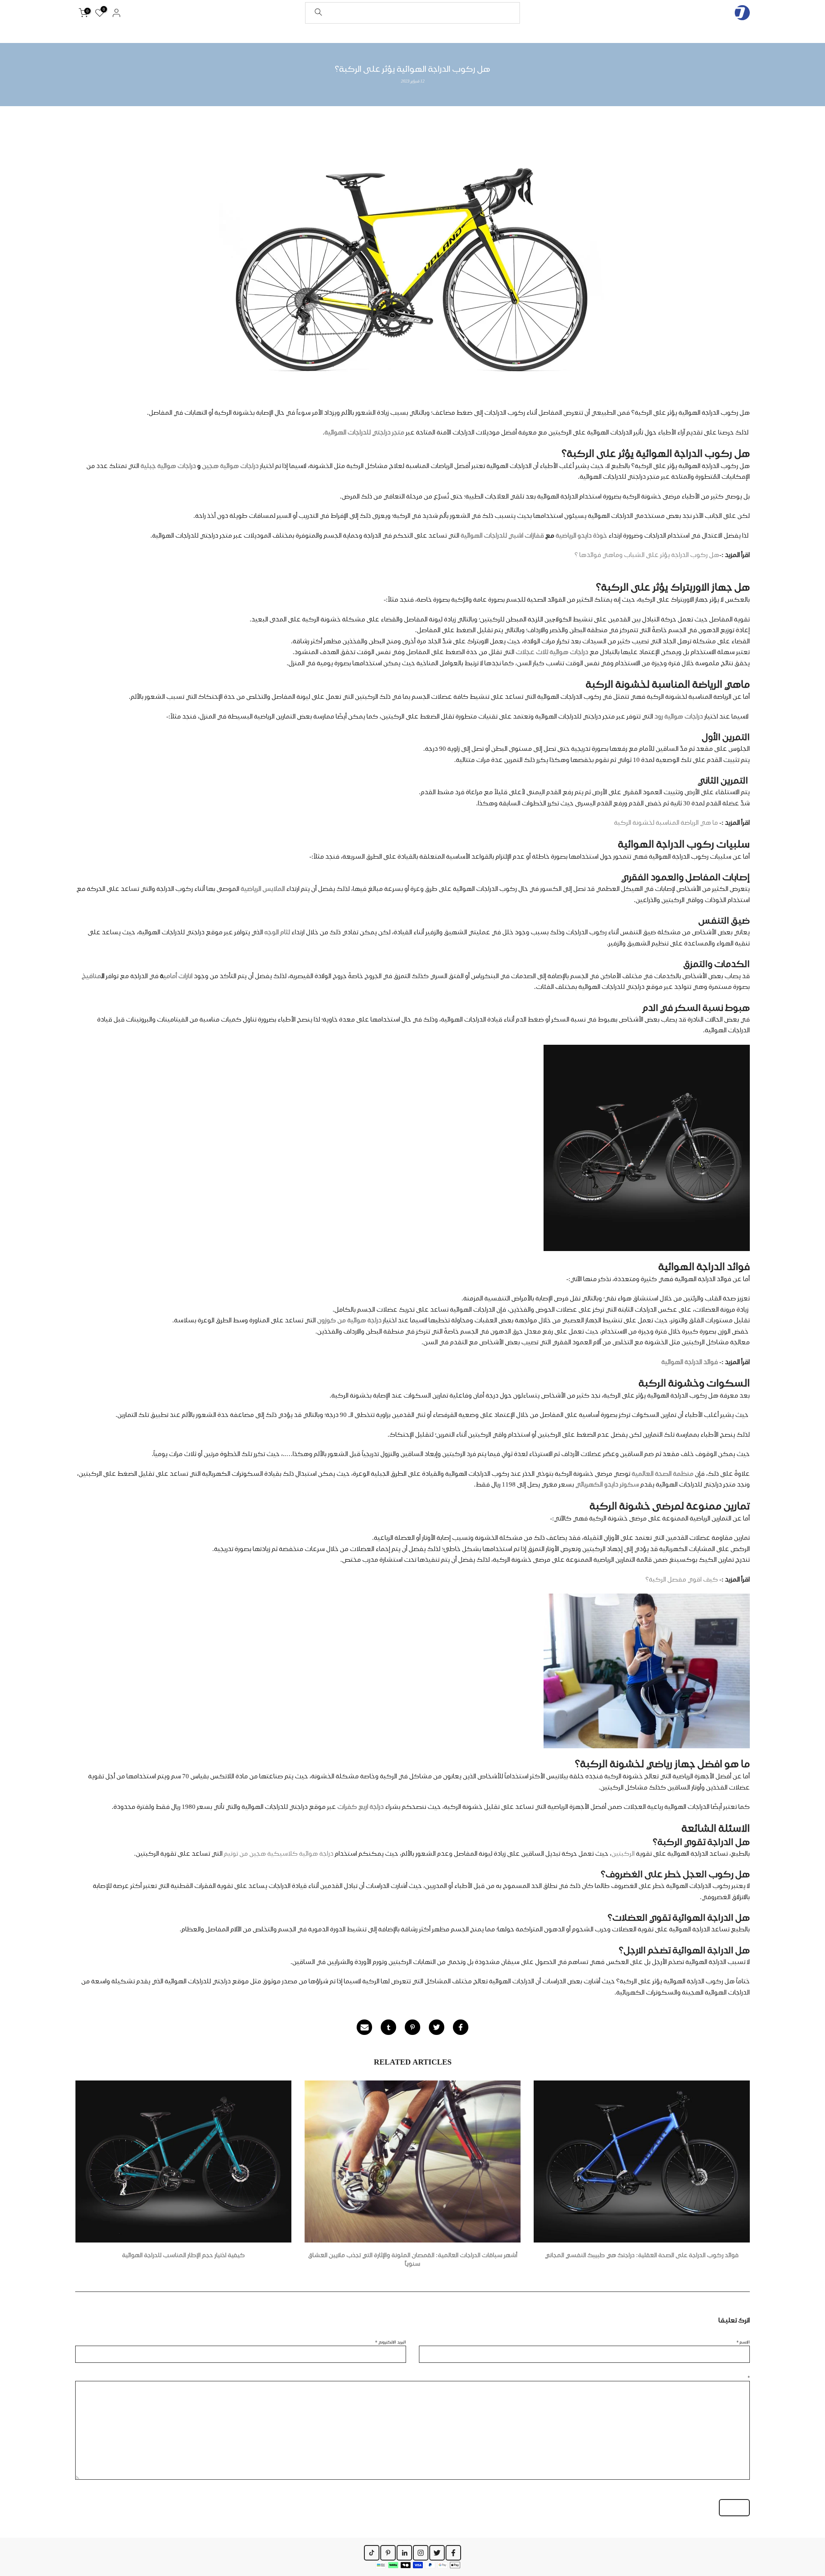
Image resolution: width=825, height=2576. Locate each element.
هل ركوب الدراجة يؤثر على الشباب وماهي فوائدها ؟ (647, 555)
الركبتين (623, 1854)
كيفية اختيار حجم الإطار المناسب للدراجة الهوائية (183, 2255)
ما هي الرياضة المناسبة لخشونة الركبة (666, 823)
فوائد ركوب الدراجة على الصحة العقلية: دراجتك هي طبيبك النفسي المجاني (642, 2255)
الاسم (743, 2342)
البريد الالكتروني (391, 2342)
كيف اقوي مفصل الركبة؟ (682, 1579)
